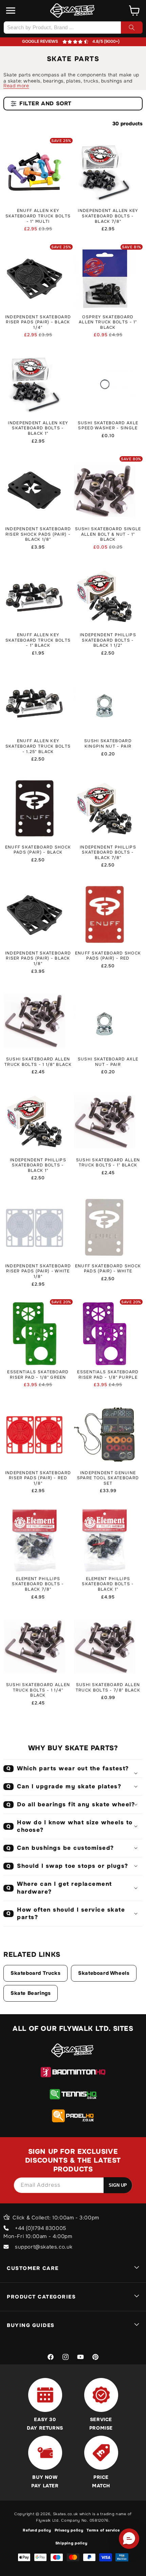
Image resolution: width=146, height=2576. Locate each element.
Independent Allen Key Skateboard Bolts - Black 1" (38, 428)
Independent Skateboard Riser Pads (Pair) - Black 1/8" (38, 959)
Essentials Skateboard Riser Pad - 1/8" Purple (108, 1375)
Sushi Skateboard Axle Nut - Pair (108, 1062)
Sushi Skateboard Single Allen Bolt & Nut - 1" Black (108, 534)
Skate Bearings (31, 1993)
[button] (11, 11)
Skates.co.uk (66, 2514)
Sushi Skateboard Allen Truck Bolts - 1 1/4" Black (38, 1690)
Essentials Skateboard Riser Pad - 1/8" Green (38, 1375)
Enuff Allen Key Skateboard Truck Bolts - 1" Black (38, 640)
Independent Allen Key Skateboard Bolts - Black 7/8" (108, 216)
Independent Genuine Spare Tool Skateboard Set (108, 1478)
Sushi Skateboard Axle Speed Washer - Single (108, 426)
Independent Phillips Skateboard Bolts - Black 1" (38, 1165)
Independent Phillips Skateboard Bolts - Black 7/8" (108, 853)
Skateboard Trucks (35, 1973)
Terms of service (103, 2530)
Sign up (118, 2185)
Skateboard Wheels (104, 1973)
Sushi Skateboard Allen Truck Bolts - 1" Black (108, 1163)
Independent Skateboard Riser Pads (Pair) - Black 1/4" (38, 322)
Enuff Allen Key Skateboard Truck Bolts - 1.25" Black (38, 746)
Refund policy (37, 2530)
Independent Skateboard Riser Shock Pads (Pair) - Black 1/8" (38, 534)
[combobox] (73, 28)
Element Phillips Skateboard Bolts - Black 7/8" (38, 1584)
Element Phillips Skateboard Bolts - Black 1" (108, 1584)
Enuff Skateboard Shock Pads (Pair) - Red (108, 956)
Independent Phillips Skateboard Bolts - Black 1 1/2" (108, 640)
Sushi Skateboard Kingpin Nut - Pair (108, 744)
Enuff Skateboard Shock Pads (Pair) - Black (38, 850)
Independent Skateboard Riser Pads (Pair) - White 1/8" (38, 1271)
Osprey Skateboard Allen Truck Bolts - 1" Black (108, 322)
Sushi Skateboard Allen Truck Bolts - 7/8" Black (108, 1688)
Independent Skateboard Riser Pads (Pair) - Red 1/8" (38, 1478)
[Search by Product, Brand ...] (132, 28)
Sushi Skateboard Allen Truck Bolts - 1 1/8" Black (38, 1062)
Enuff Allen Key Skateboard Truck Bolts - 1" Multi (38, 216)
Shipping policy (71, 2543)
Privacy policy (69, 2530)
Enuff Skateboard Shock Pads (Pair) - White (108, 1269)
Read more (16, 86)
